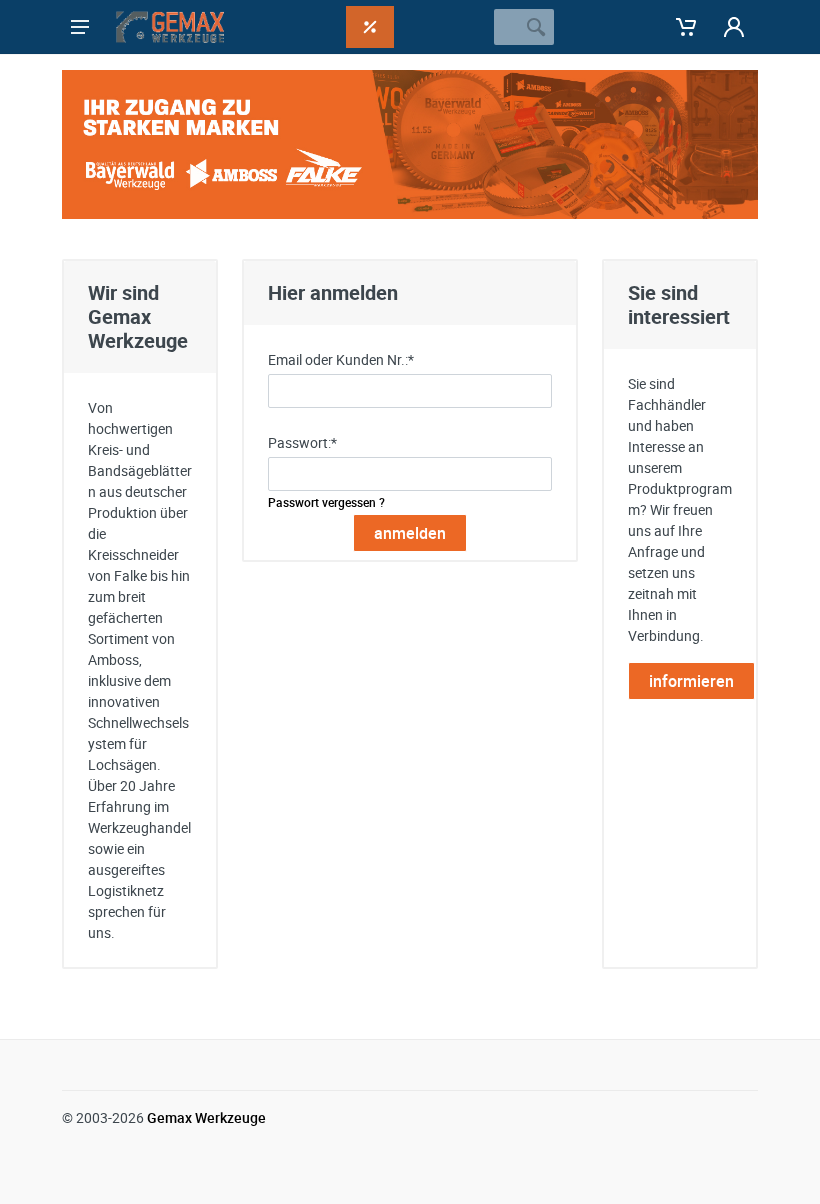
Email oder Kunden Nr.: (341, 359)
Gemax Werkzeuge (206, 1117)
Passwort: (302, 442)
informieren (691, 681)
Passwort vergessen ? (326, 502)
